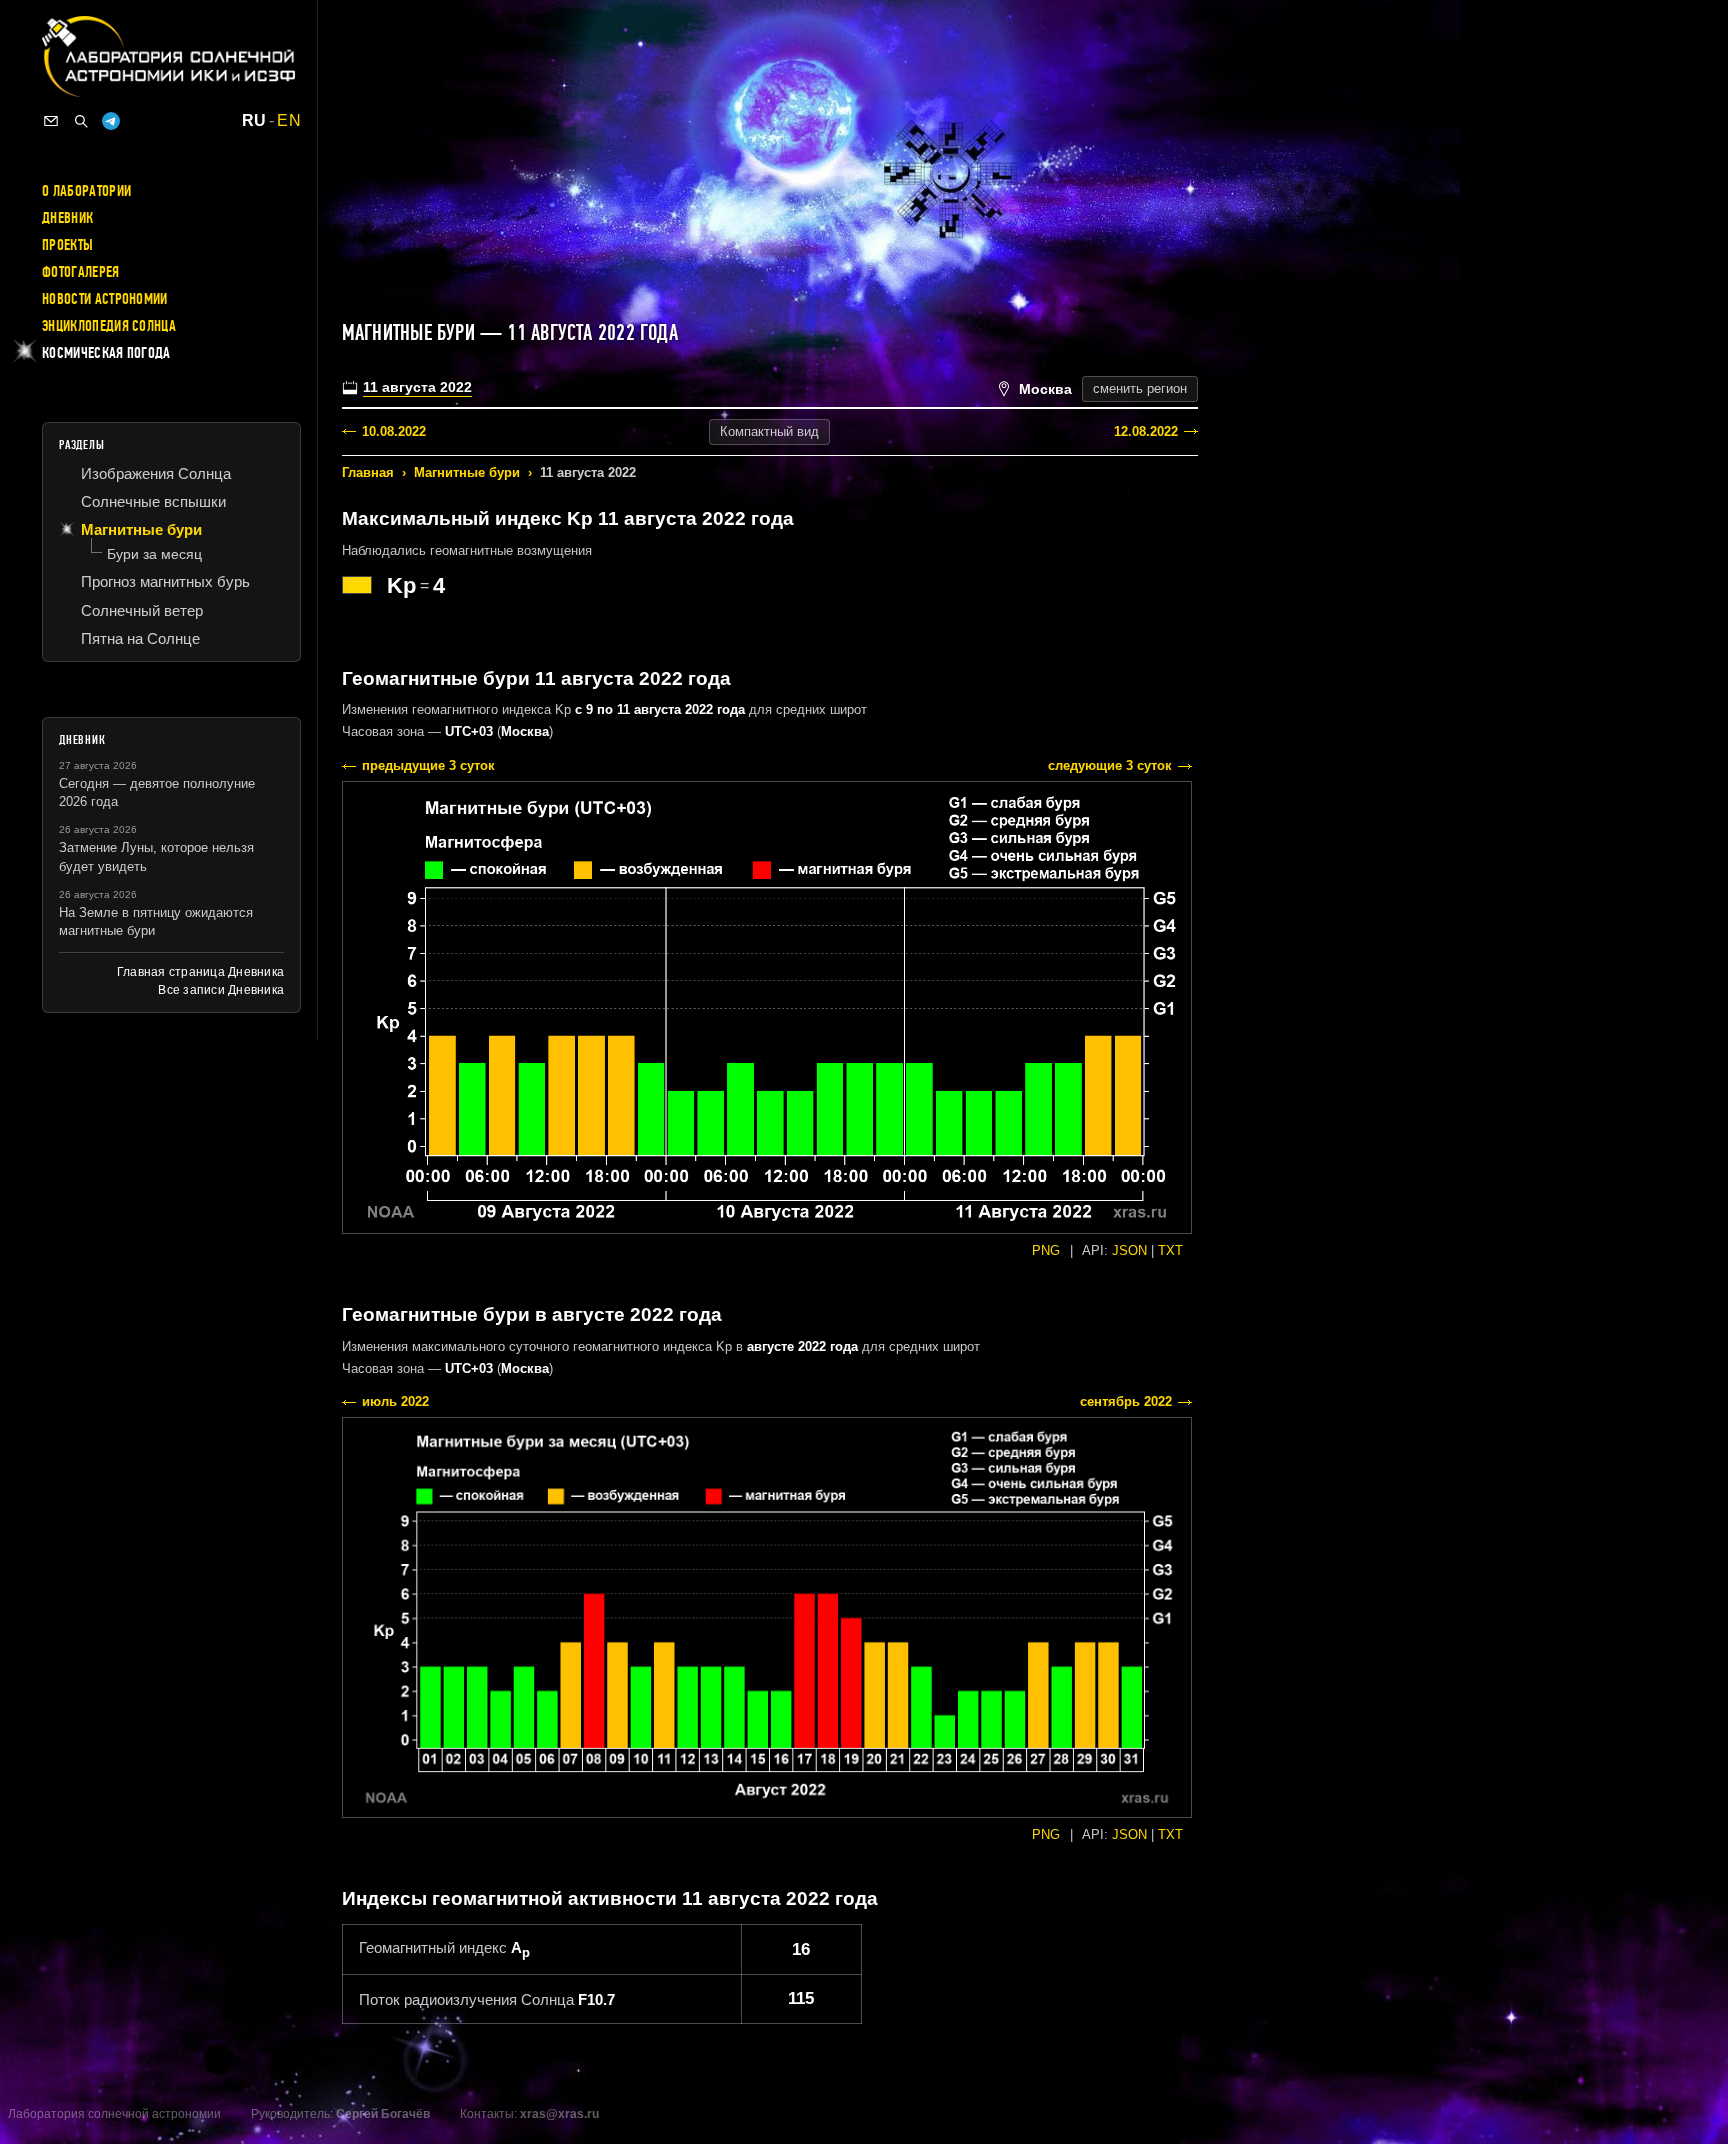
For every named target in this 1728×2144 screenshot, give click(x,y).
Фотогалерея (81, 272)
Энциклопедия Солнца (109, 326)
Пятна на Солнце (140, 638)
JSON (1129, 1250)
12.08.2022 (1146, 431)
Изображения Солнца (156, 473)
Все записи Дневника (221, 990)
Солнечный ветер (142, 610)
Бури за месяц (154, 554)
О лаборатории (86, 191)
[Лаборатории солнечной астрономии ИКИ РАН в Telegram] (111, 121)
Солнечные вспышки (153, 501)
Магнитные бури (467, 472)
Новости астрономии (105, 299)
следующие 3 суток (1110, 765)
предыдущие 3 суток (428, 765)
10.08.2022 (394, 431)
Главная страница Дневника (200, 972)
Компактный (769, 431)
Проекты (67, 245)
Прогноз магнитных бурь (165, 581)
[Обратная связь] (51, 121)
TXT (1170, 1250)
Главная (368, 472)
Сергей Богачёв (383, 2114)
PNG (1046, 1250)
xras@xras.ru (559, 2114)
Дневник (67, 218)
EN (289, 121)
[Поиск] (81, 121)
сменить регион (1140, 388)
